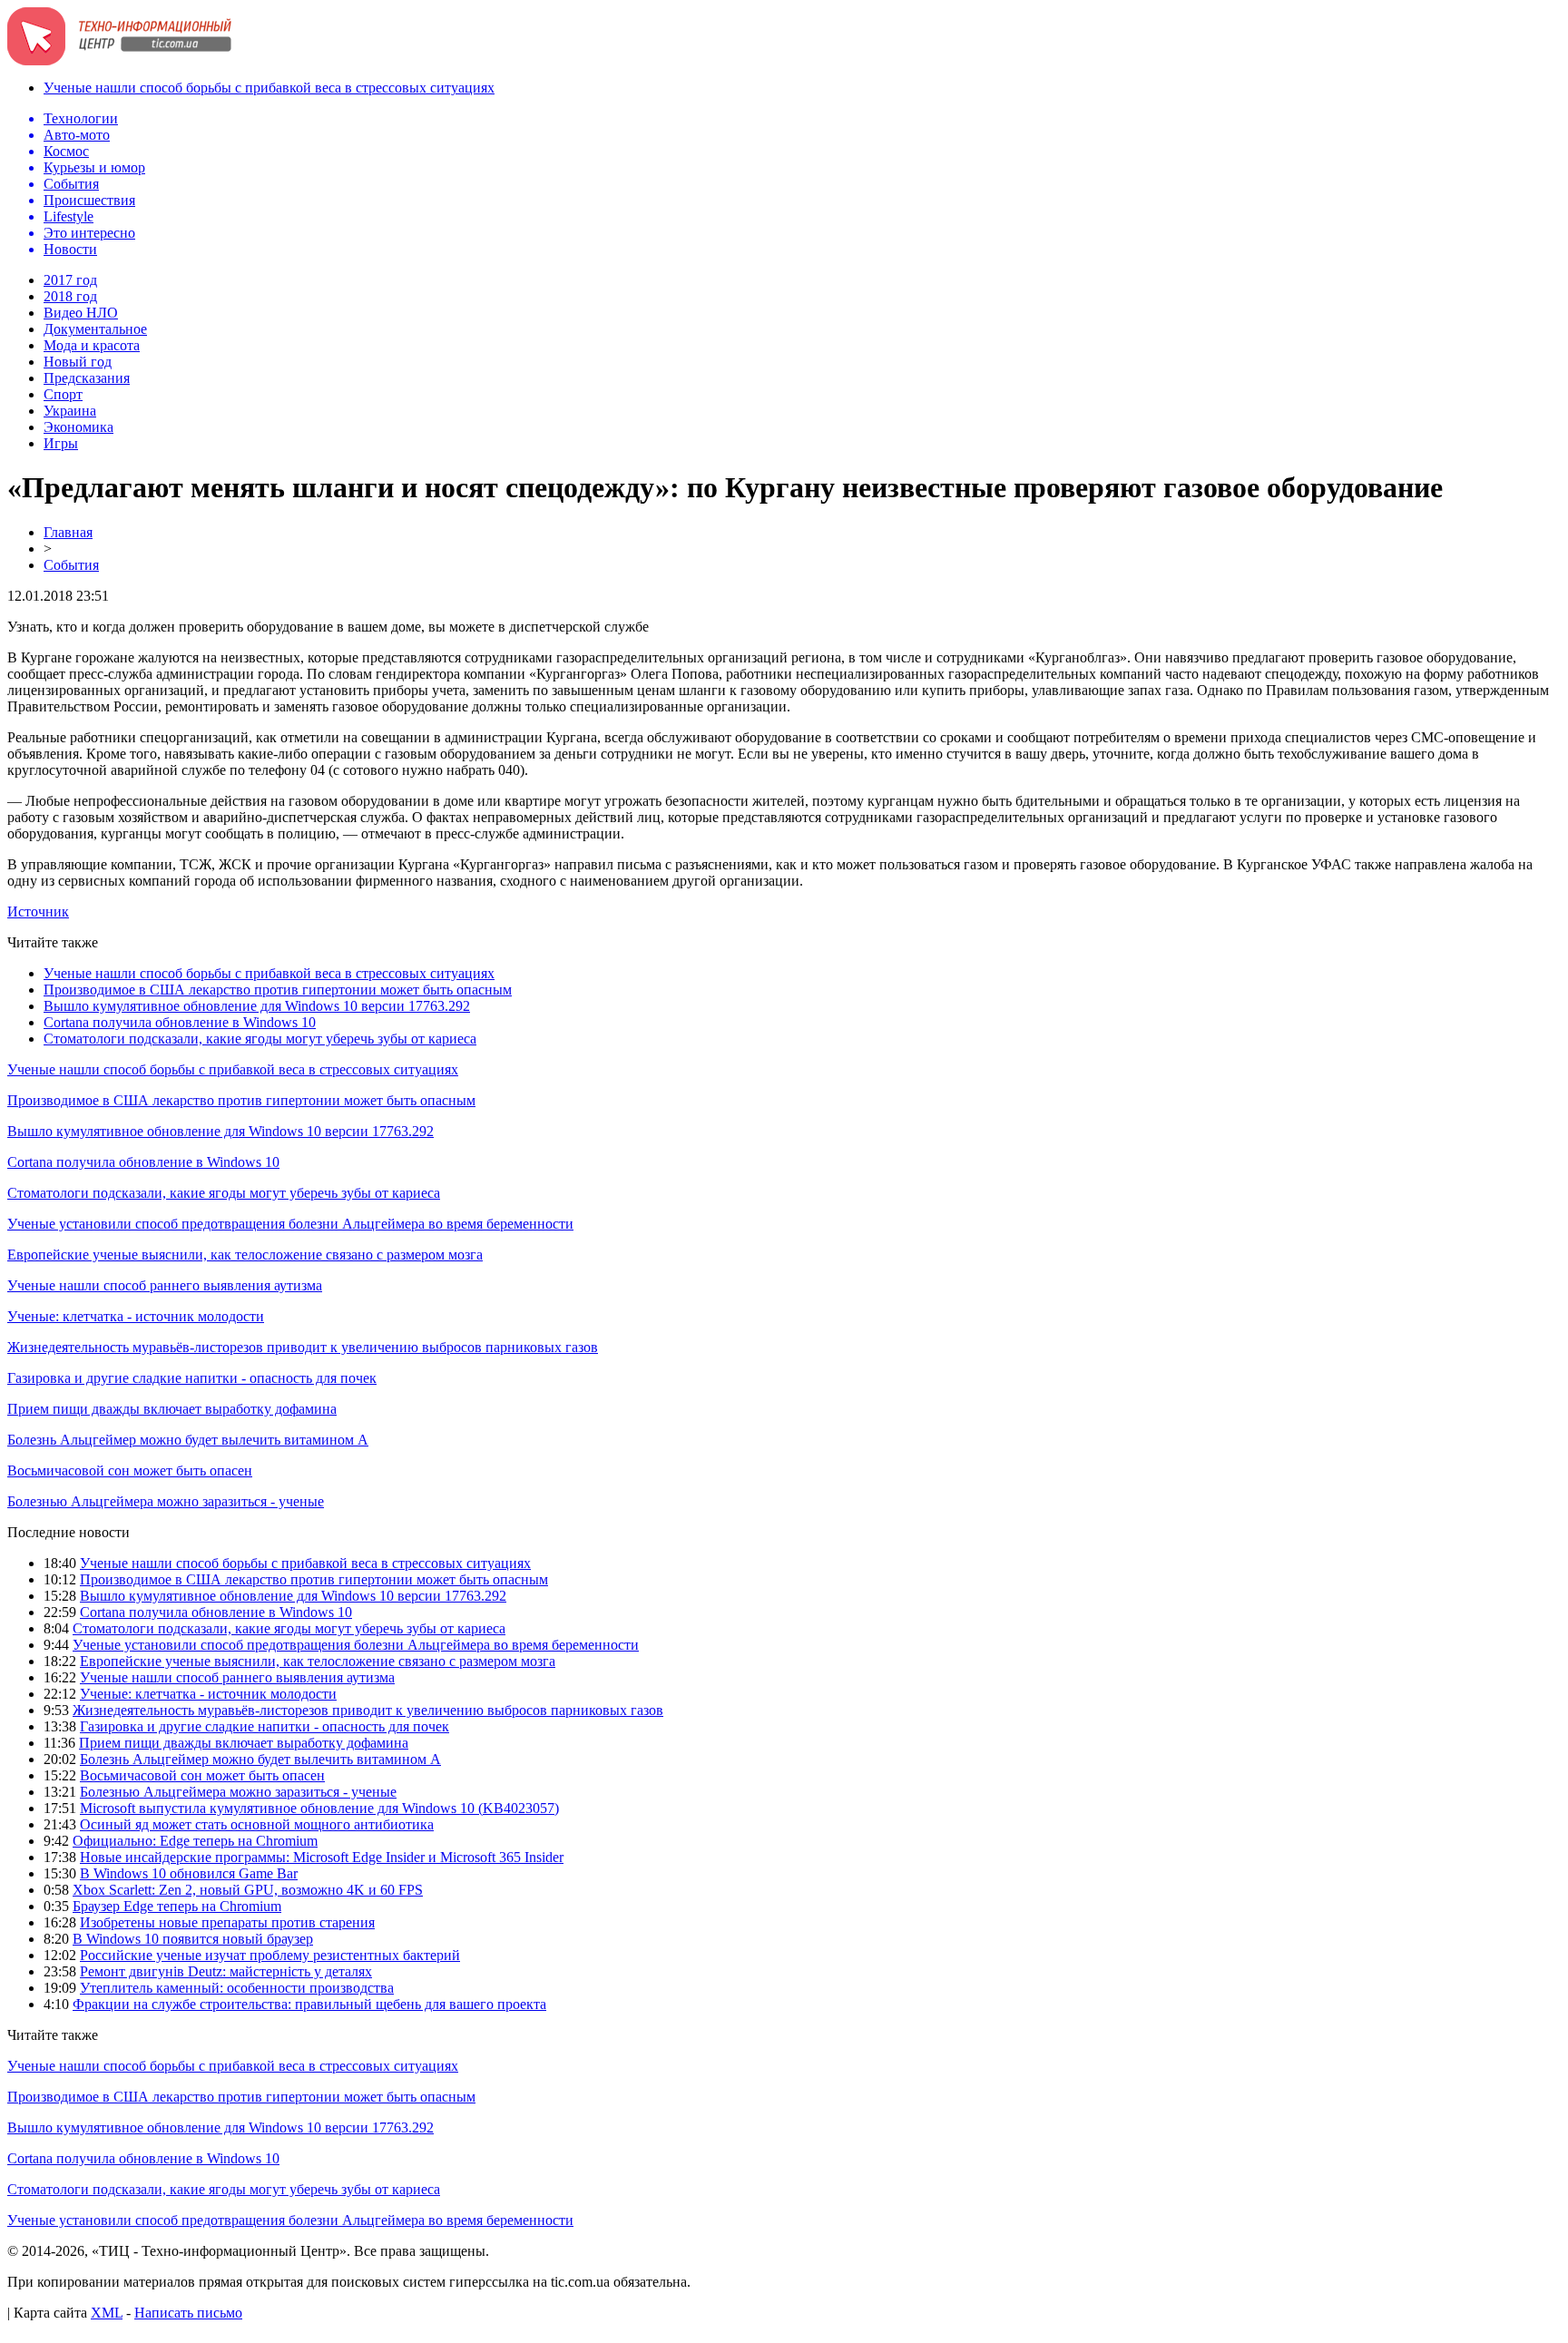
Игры (61, 443)
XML (107, 2313)
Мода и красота (92, 345)
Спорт (63, 394)
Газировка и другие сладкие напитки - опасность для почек (192, 1378)
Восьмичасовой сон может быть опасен (130, 1471)
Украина (70, 411)
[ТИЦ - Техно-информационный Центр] (119, 60)
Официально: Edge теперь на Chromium (195, 1841)
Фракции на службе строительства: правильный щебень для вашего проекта (309, 2004)
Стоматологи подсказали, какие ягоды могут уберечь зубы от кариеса (260, 1039)
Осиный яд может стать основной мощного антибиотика (257, 1824)
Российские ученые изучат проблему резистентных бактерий (270, 1955)
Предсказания (87, 378)
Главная (68, 532)
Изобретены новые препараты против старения (227, 1922)
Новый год (78, 362)
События (71, 565)
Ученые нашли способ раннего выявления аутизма (165, 1285)
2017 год (70, 280)
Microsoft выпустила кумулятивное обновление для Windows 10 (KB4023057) (319, 1808)
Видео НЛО (81, 313)
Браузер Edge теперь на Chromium (177, 1906)
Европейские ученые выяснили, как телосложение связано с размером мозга (245, 1255)
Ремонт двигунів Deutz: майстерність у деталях (226, 1971)
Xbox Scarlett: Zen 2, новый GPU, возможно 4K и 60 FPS (248, 1890)
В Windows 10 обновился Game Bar (189, 1873)
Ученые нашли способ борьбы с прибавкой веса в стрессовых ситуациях (269, 88)
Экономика (78, 427)
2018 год (70, 296)
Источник (38, 912)
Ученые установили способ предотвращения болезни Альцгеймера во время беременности (290, 1224)
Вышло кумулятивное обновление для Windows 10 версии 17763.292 (257, 1006)
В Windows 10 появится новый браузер (193, 1939)
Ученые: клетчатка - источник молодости (136, 1316)
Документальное (95, 329)
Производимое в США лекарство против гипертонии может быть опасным (278, 990)
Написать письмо (188, 2313)
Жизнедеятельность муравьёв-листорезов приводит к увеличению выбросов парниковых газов (303, 1347)
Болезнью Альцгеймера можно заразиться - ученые (166, 1501)
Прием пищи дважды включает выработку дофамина (172, 1409)
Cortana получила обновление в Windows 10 (180, 1022)
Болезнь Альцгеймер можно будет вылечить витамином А (188, 1440)
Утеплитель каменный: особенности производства (237, 1988)
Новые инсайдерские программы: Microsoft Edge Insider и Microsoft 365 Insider (322, 1857)
